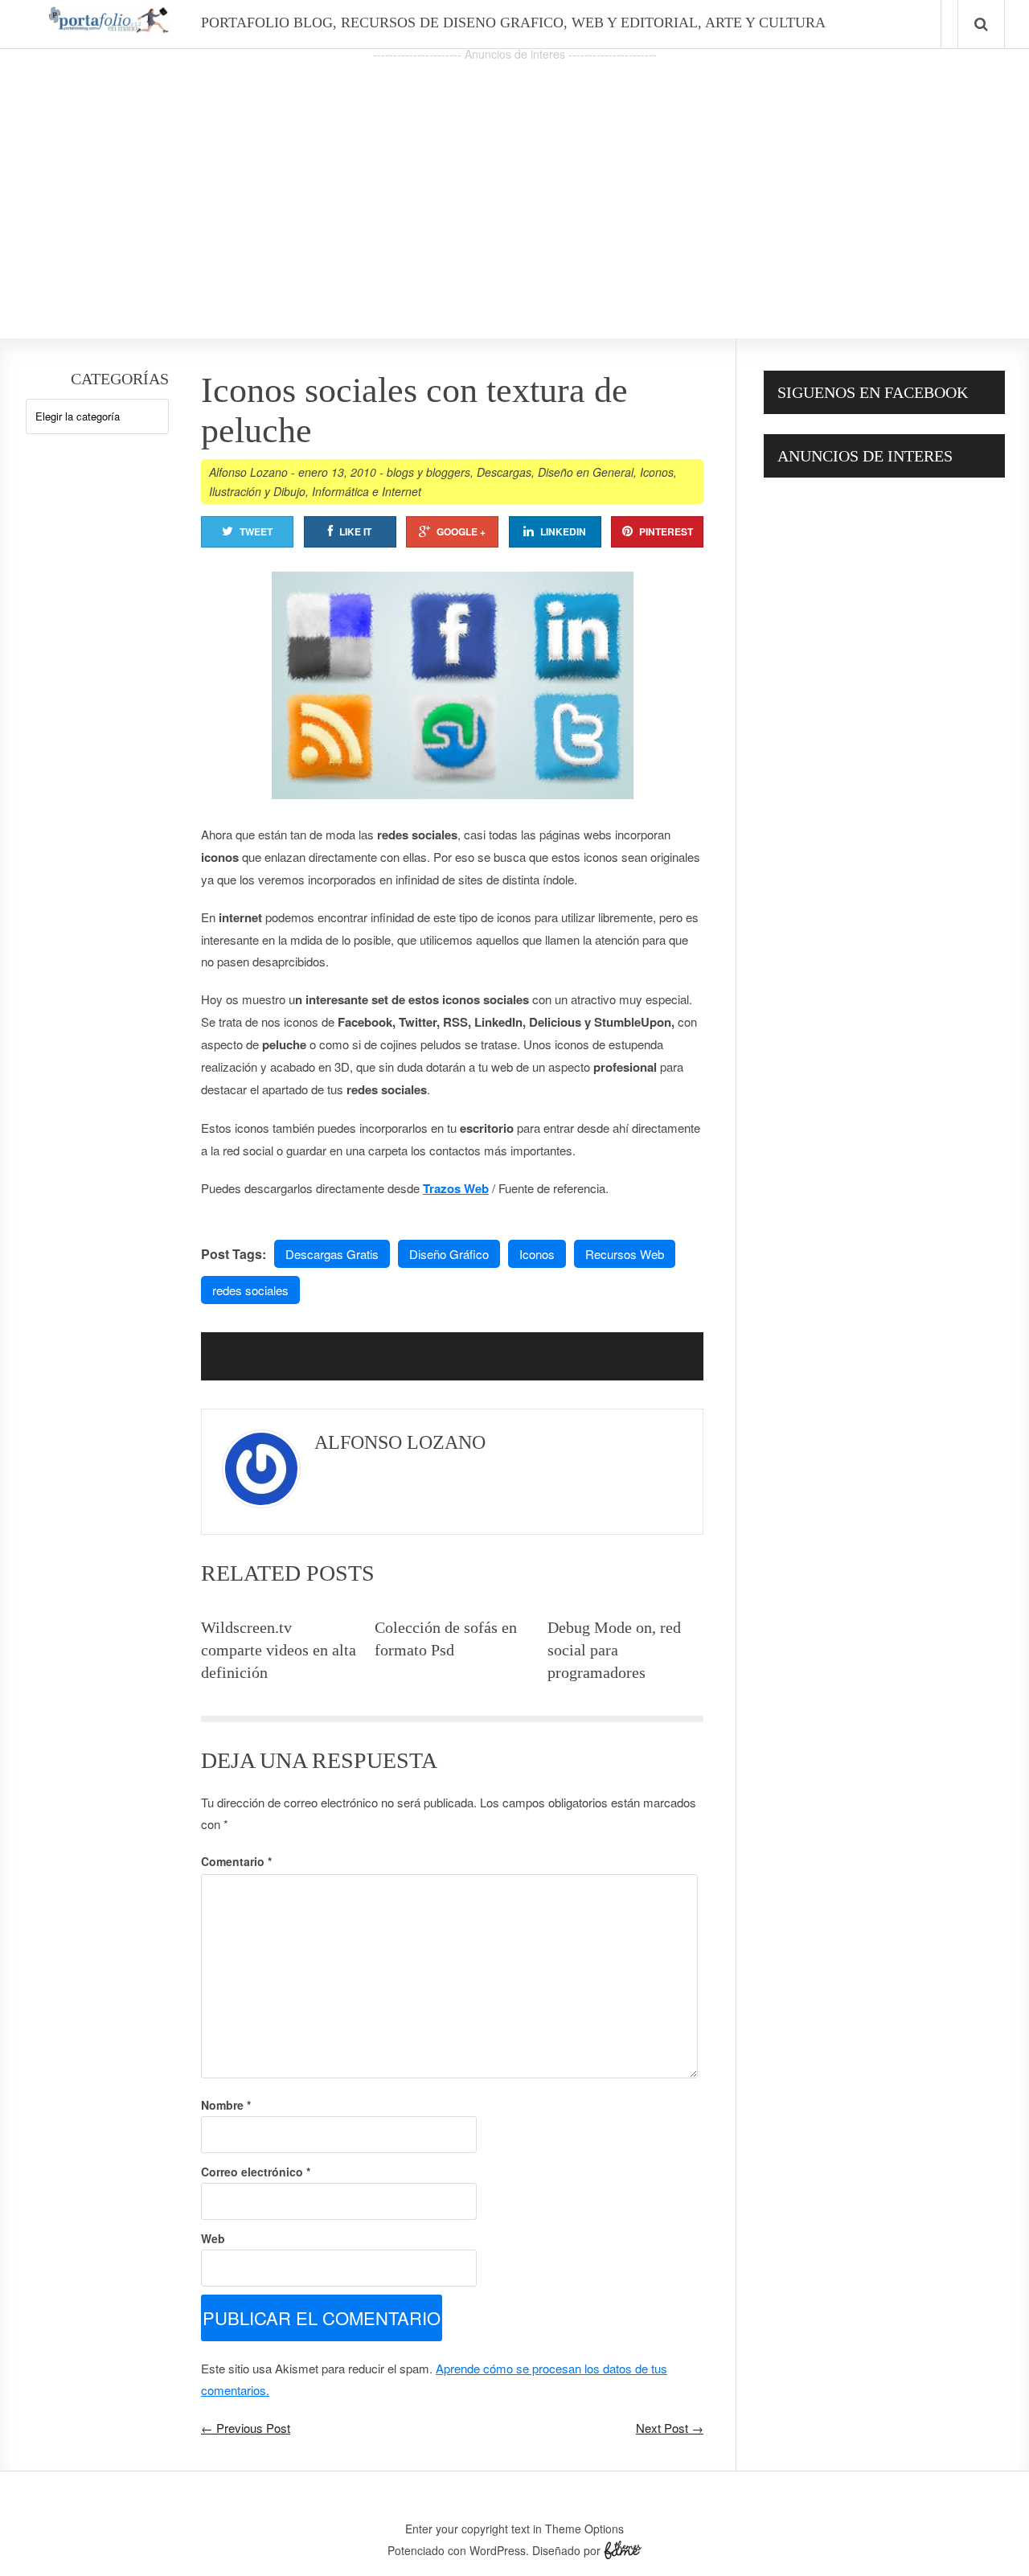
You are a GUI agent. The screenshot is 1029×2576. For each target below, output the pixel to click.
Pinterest (666, 531)
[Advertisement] (514, 178)
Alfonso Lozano (248, 472)
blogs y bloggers (428, 472)
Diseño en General (586, 472)
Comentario (236, 1861)
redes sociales (250, 1290)
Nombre (226, 2105)
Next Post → (670, 2428)
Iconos (657, 472)
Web (213, 2238)
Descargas (504, 472)
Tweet (256, 531)
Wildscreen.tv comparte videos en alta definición (279, 1650)
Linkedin (563, 531)
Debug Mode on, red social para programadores (614, 1650)
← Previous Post (246, 2428)
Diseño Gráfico (449, 1254)
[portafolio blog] (109, 27)
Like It (355, 531)
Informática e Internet (367, 491)
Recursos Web (625, 1254)
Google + (461, 531)
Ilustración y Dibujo (257, 491)
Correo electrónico (256, 2172)
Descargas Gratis (332, 1254)
